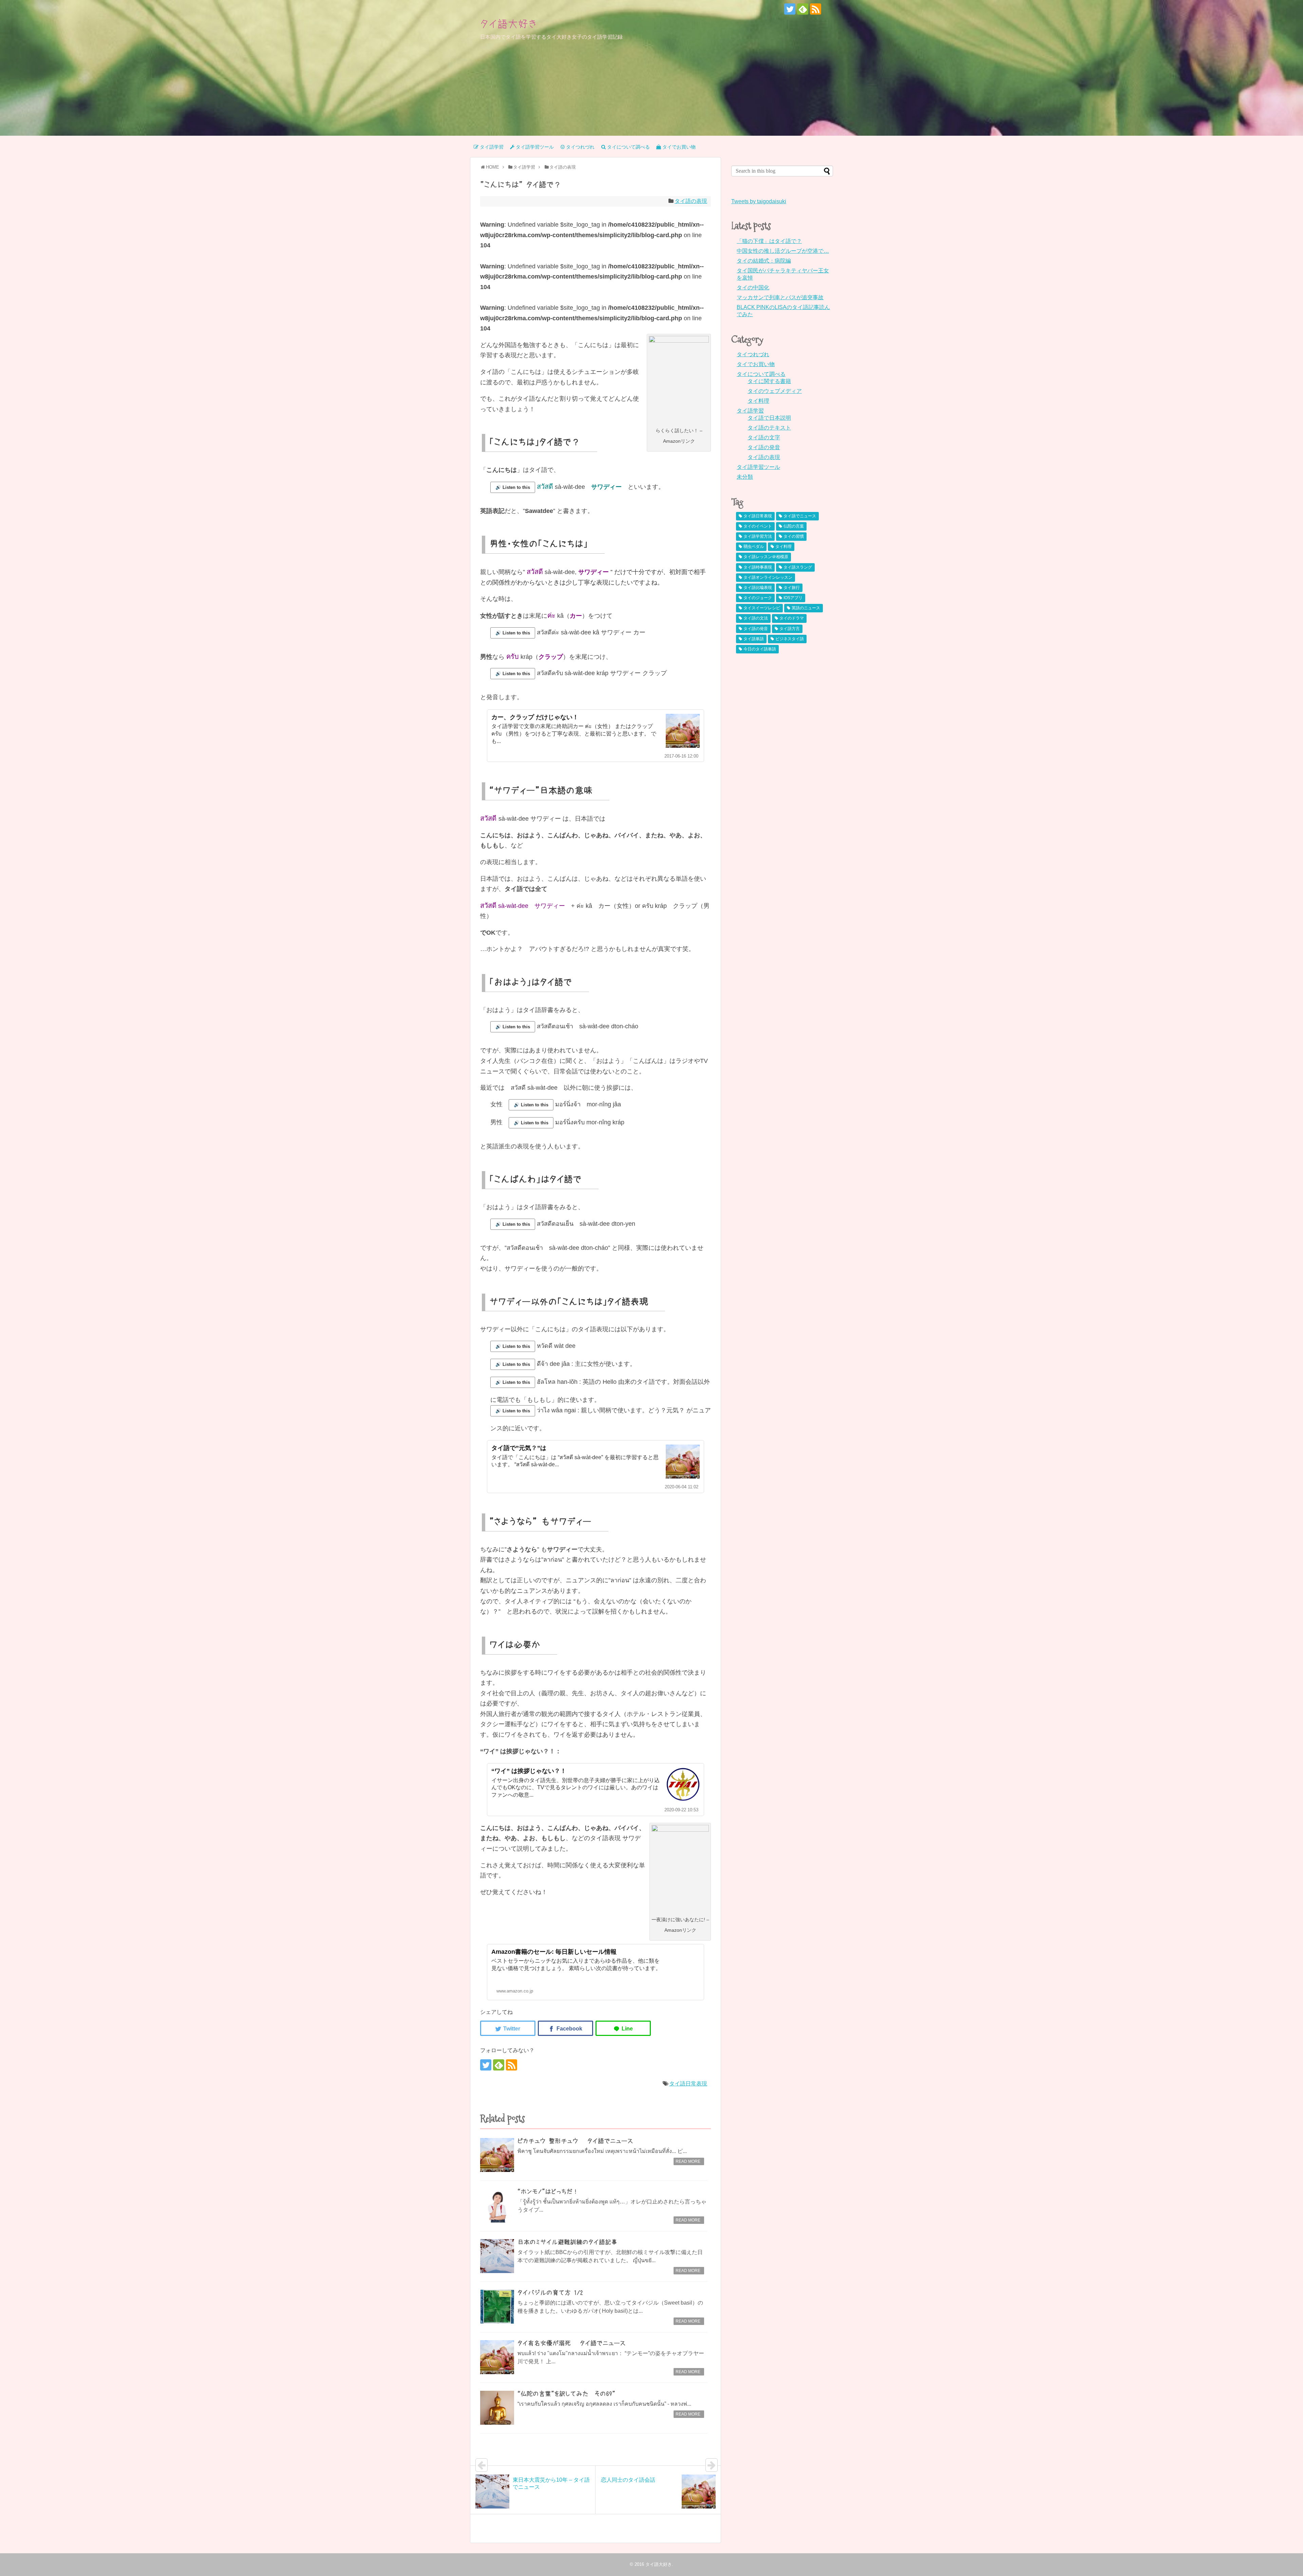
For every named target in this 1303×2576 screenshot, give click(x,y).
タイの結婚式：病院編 (764, 261)
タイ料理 (758, 401)
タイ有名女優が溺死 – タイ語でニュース (572, 2343)
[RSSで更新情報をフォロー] (816, 9)
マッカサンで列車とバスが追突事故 (780, 297)
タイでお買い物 (756, 364)
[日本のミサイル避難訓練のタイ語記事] (497, 2256)
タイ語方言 (790, 629)
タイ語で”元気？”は (519, 1448)
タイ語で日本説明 (769, 418)
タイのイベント (758, 526)
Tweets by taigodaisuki (759, 201)
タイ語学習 (750, 411)
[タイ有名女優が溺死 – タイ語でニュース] (497, 2357)
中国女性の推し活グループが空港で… (783, 251)
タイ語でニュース (800, 516)
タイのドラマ (792, 618)
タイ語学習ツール (758, 467)
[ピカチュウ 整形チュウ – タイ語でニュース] (497, 2155)
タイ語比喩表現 (758, 588)
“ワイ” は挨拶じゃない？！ (529, 1771)
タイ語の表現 (691, 201)
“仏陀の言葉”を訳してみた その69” (566, 2394)
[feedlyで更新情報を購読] (803, 9)
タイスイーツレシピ (762, 608)
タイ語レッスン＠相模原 (766, 557)
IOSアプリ (793, 598)
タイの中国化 (753, 288)
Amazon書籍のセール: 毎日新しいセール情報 (554, 1952)
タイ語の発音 (764, 447)
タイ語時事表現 (758, 567)
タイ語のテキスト (769, 428)
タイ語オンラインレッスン (768, 577)
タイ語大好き (509, 24)
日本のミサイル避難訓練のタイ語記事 (567, 2242)
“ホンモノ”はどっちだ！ (548, 2192)
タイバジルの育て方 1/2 (550, 2293)
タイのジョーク (758, 598)
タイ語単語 (754, 639)
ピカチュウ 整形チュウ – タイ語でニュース (575, 2141)
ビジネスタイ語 (790, 639)
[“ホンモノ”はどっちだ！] (497, 2206)
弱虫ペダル (754, 547)
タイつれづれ (753, 354)
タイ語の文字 (764, 437)
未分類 (745, 477)
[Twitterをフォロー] (790, 9)
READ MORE (688, 2161)
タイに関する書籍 (769, 381)
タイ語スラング (798, 567)
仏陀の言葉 (794, 526)
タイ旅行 (792, 588)
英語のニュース (806, 608)
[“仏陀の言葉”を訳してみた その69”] (497, 2408)
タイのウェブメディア (775, 391)
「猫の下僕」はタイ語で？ (769, 241)
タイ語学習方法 (758, 536)
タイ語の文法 (756, 618)
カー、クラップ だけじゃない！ (535, 717)
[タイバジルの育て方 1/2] (497, 2307)
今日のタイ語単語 (760, 649)
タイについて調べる (761, 374)
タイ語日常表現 (688, 2084)
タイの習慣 (794, 536)
